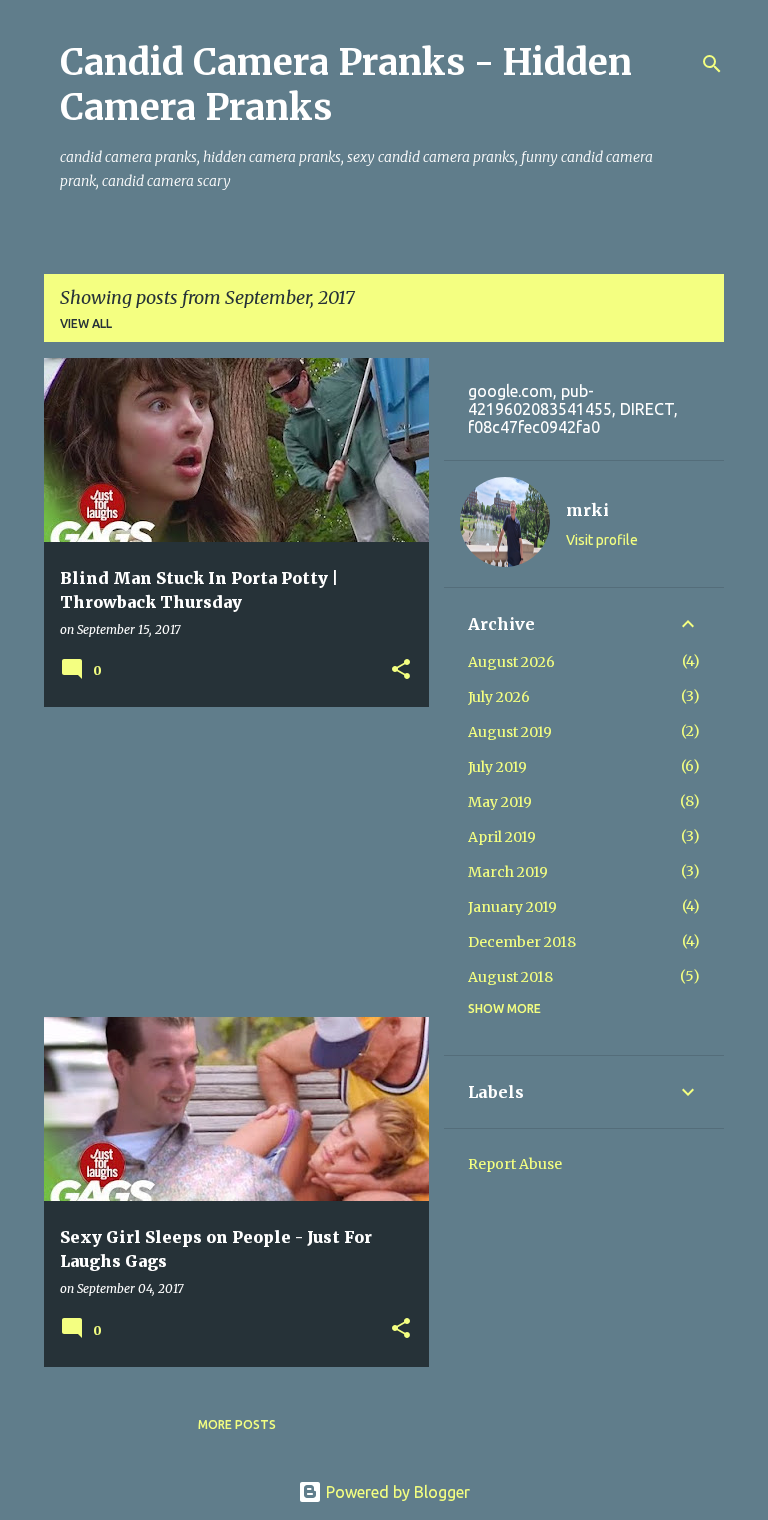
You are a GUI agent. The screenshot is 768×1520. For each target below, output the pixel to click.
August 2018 (510, 977)
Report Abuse (515, 1164)
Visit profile (602, 540)
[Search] (712, 64)
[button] (401, 670)
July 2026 (499, 697)
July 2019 (497, 767)
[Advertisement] (229, 862)
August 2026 (511, 662)
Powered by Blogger (396, 1492)
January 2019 (512, 907)
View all (86, 323)
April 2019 (502, 837)
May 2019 (500, 802)
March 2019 (508, 872)
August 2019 (510, 732)
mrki (587, 510)
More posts (237, 1424)
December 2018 (522, 942)
